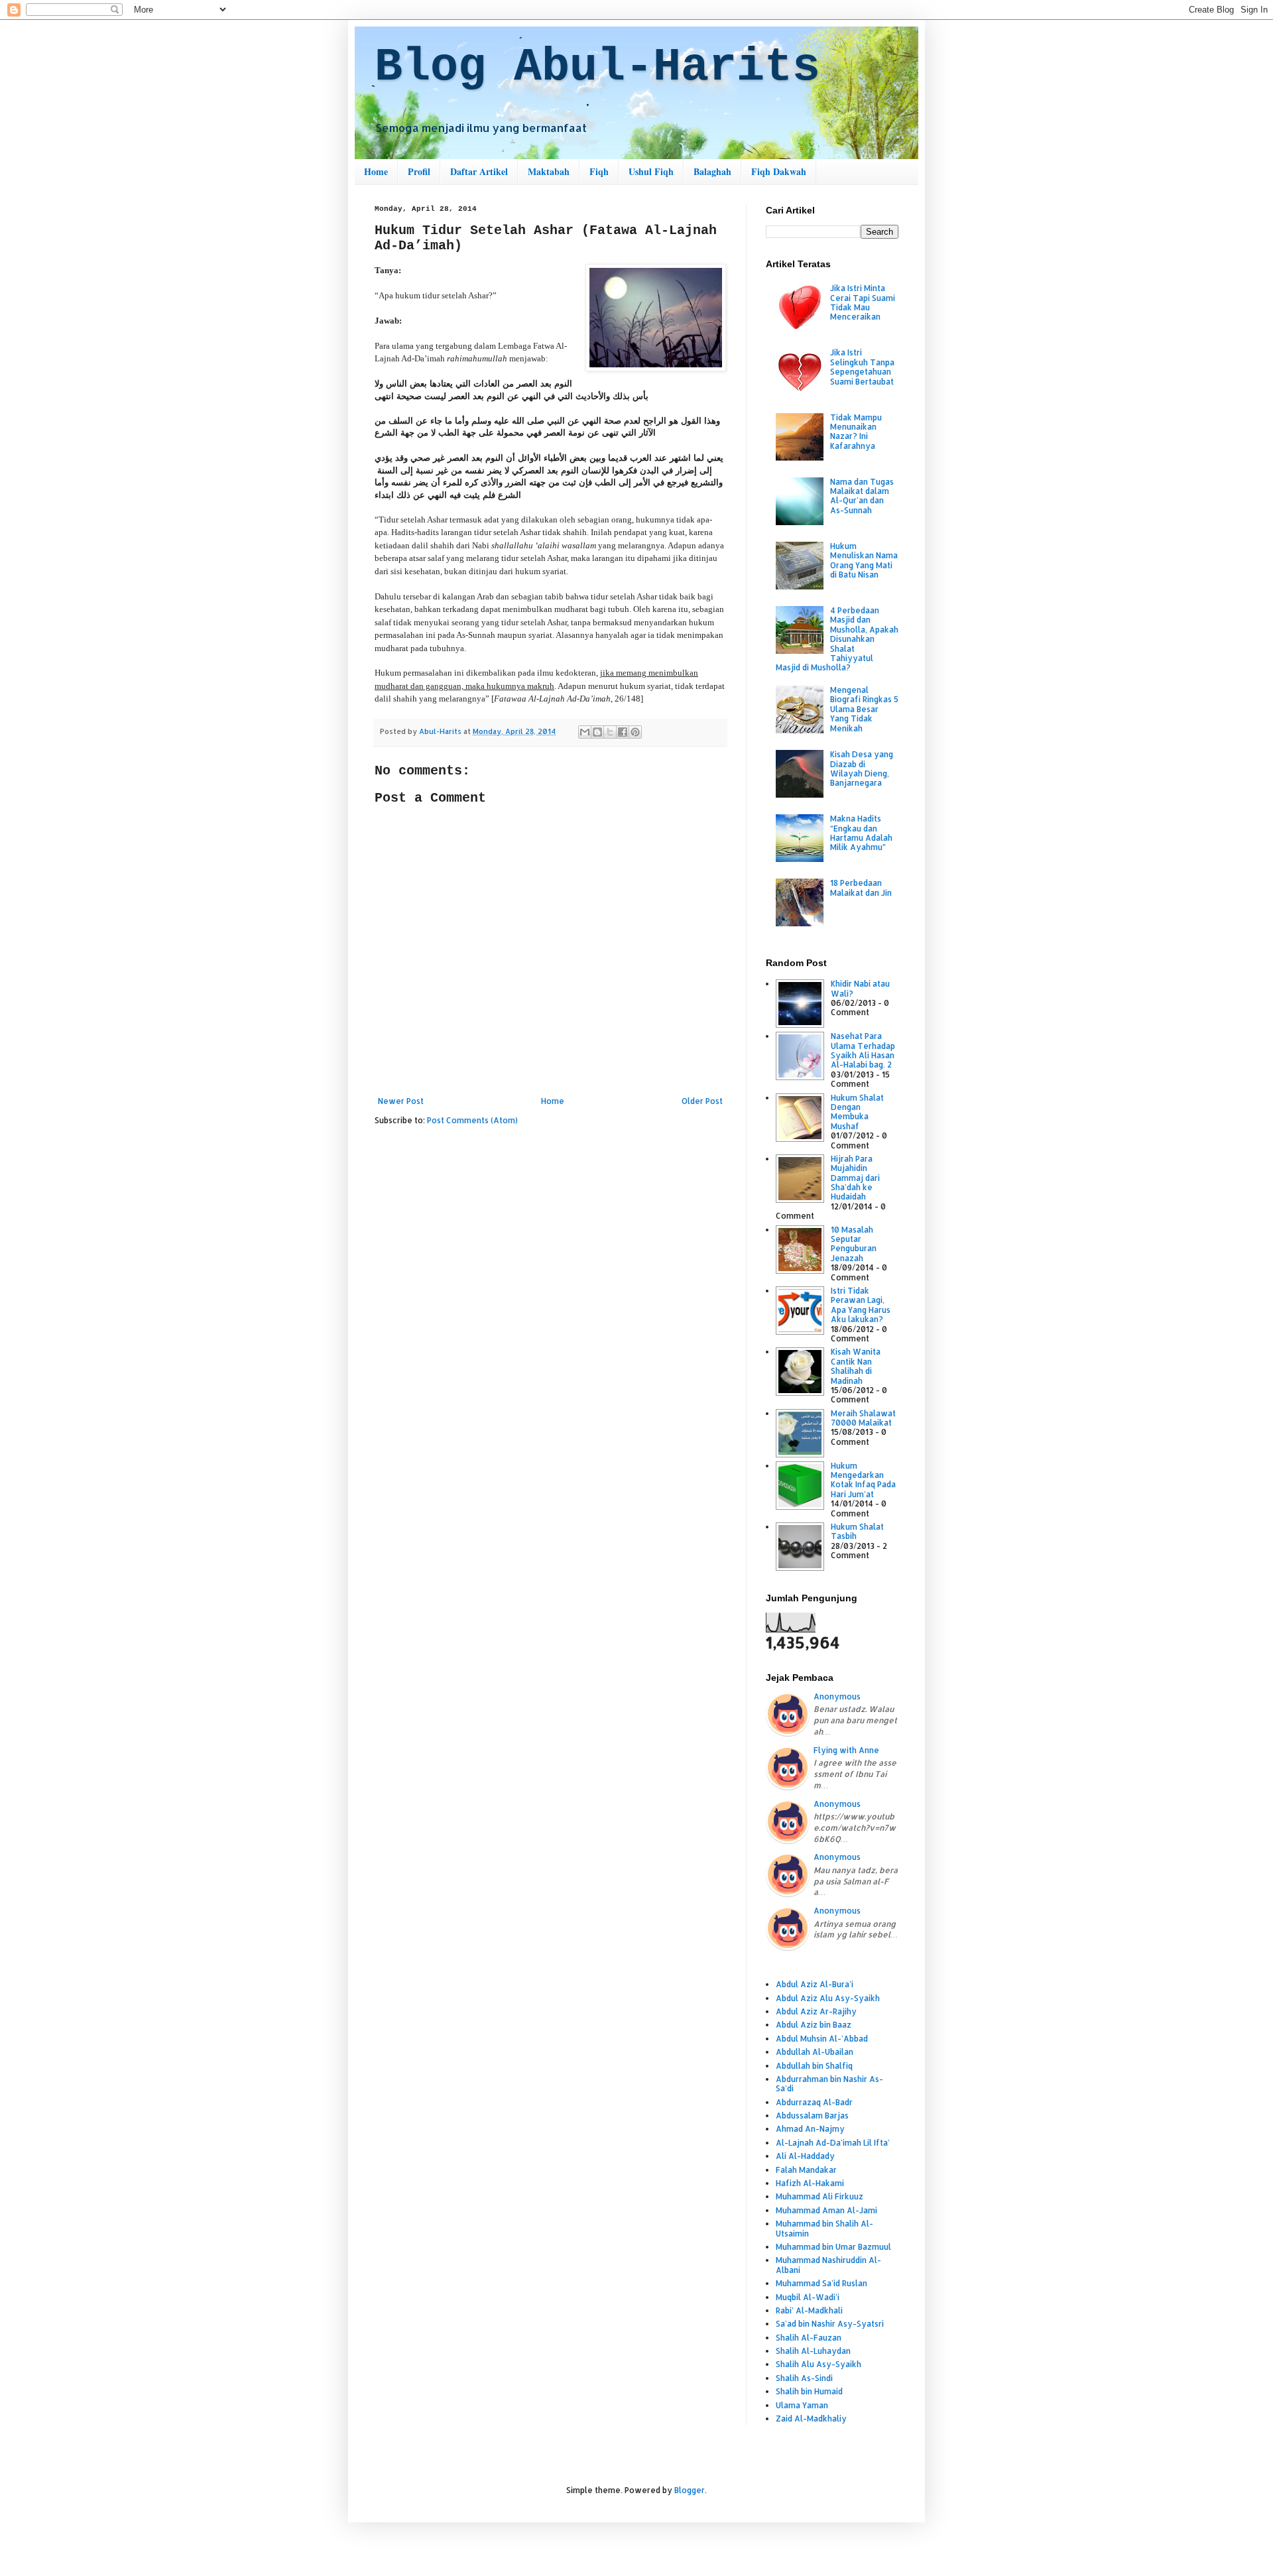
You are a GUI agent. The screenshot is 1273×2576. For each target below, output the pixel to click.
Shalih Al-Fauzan (809, 2338)
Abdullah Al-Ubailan (815, 2052)
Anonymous (837, 1696)
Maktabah (549, 171)
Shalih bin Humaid (809, 2391)
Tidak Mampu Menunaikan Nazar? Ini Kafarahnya (856, 432)
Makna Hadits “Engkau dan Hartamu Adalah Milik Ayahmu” (861, 833)
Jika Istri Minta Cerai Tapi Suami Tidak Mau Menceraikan (863, 302)
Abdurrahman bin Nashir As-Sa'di (829, 2084)
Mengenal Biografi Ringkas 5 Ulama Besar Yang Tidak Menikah (864, 709)
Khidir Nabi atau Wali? (860, 988)
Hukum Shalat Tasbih (857, 1531)
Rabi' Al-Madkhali (809, 2310)
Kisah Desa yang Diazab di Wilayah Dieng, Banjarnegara (862, 768)
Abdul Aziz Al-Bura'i (815, 1984)
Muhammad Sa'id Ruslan (821, 2283)
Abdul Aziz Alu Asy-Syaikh (828, 1998)
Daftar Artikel (479, 171)
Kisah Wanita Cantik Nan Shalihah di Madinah (856, 1366)
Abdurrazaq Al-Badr (814, 2102)
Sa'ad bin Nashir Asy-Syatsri (830, 2324)
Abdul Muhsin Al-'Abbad (822, 2039)
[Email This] (585, 732)
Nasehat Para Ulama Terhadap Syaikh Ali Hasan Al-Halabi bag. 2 (863, 1050)
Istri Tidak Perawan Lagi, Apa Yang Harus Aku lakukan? (861, 1305)
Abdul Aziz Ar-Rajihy (816, 2011)
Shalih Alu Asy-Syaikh (818, 2364)
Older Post (702, 1101)
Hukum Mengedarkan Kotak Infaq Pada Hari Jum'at (863, 1480)
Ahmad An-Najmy (810, 2129)
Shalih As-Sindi (804, 2378)
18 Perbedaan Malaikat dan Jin (861, 888)
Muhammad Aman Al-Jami (826, 2210)
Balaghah (712, 171)
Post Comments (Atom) (472, 1120)
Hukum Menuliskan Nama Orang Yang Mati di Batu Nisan (864, 560)
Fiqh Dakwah (779, 171)
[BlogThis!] (597, 732)
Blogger (690, 2490)
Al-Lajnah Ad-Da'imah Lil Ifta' (833, 2143)
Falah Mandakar (806, 2170)
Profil (419, 171)
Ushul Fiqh (651, 171)
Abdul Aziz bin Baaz (814, 2025)
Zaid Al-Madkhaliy (811, 2419)
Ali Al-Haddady (805, 2156)
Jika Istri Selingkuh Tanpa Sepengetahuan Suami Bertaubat (862, 367)
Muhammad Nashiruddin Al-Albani (828, 2265)
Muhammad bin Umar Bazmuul (833, 2247)
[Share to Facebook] (623, 732)
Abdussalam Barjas (812, 2116)
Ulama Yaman (802, 2405)
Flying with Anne (846, 1750)
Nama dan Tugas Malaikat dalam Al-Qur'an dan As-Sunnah (862, 496)
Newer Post (401, 1101)
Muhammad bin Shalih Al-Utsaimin (824, 2228)
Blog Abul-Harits (597, 67)
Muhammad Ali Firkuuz (819, 2196)
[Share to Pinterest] (635, 732)
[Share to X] (610, 732)
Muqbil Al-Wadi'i (808, 2297)
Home (376, 171)
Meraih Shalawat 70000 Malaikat (863, 1418)
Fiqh (599, 171)
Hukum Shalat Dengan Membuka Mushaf (857, 1112)
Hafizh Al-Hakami (810, 2183)
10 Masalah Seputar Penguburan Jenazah (854, 1244)
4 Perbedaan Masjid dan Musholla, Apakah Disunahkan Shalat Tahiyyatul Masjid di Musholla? (837, 639)
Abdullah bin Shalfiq (814, 2066)
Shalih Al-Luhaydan (813, 2351)
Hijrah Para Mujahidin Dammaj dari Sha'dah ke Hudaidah (855, 1178)
